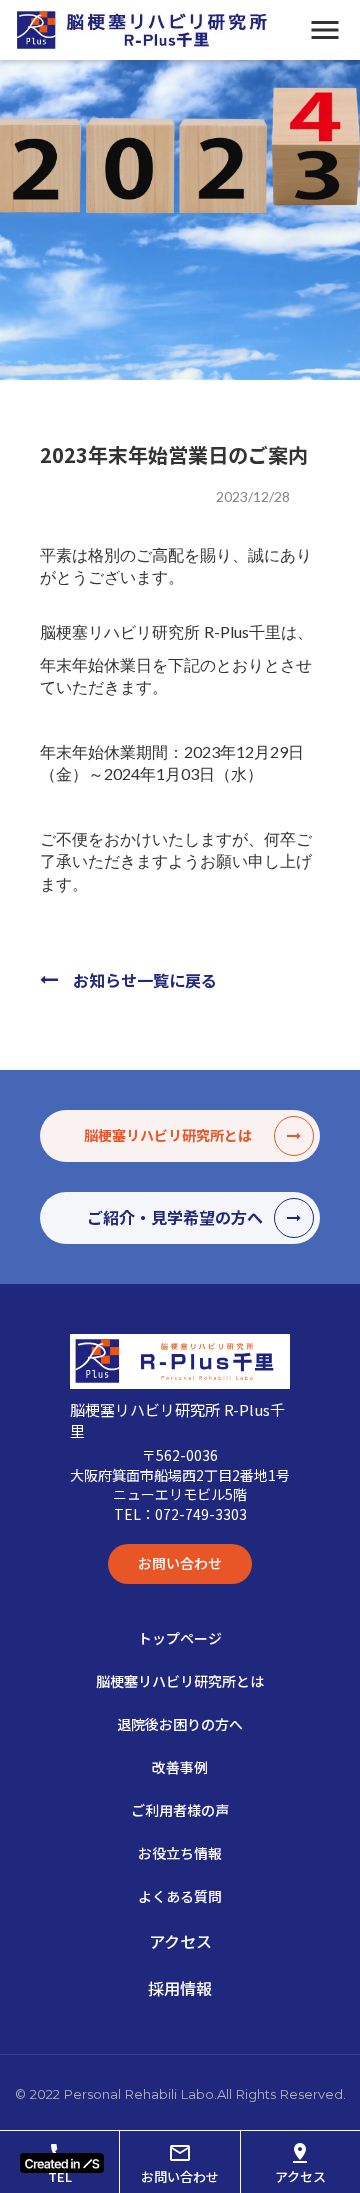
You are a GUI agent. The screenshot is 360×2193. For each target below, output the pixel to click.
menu (325, 30)
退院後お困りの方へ (180, 1724)
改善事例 (180, 1767)
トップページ (180, 1638)
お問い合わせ (180, 1563)
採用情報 (180, 1988)
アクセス (180, 1941)
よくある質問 (180, 1896)
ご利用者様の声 (180, 1810)
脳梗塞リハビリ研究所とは (180, 1681)
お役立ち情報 (180, 1853)
